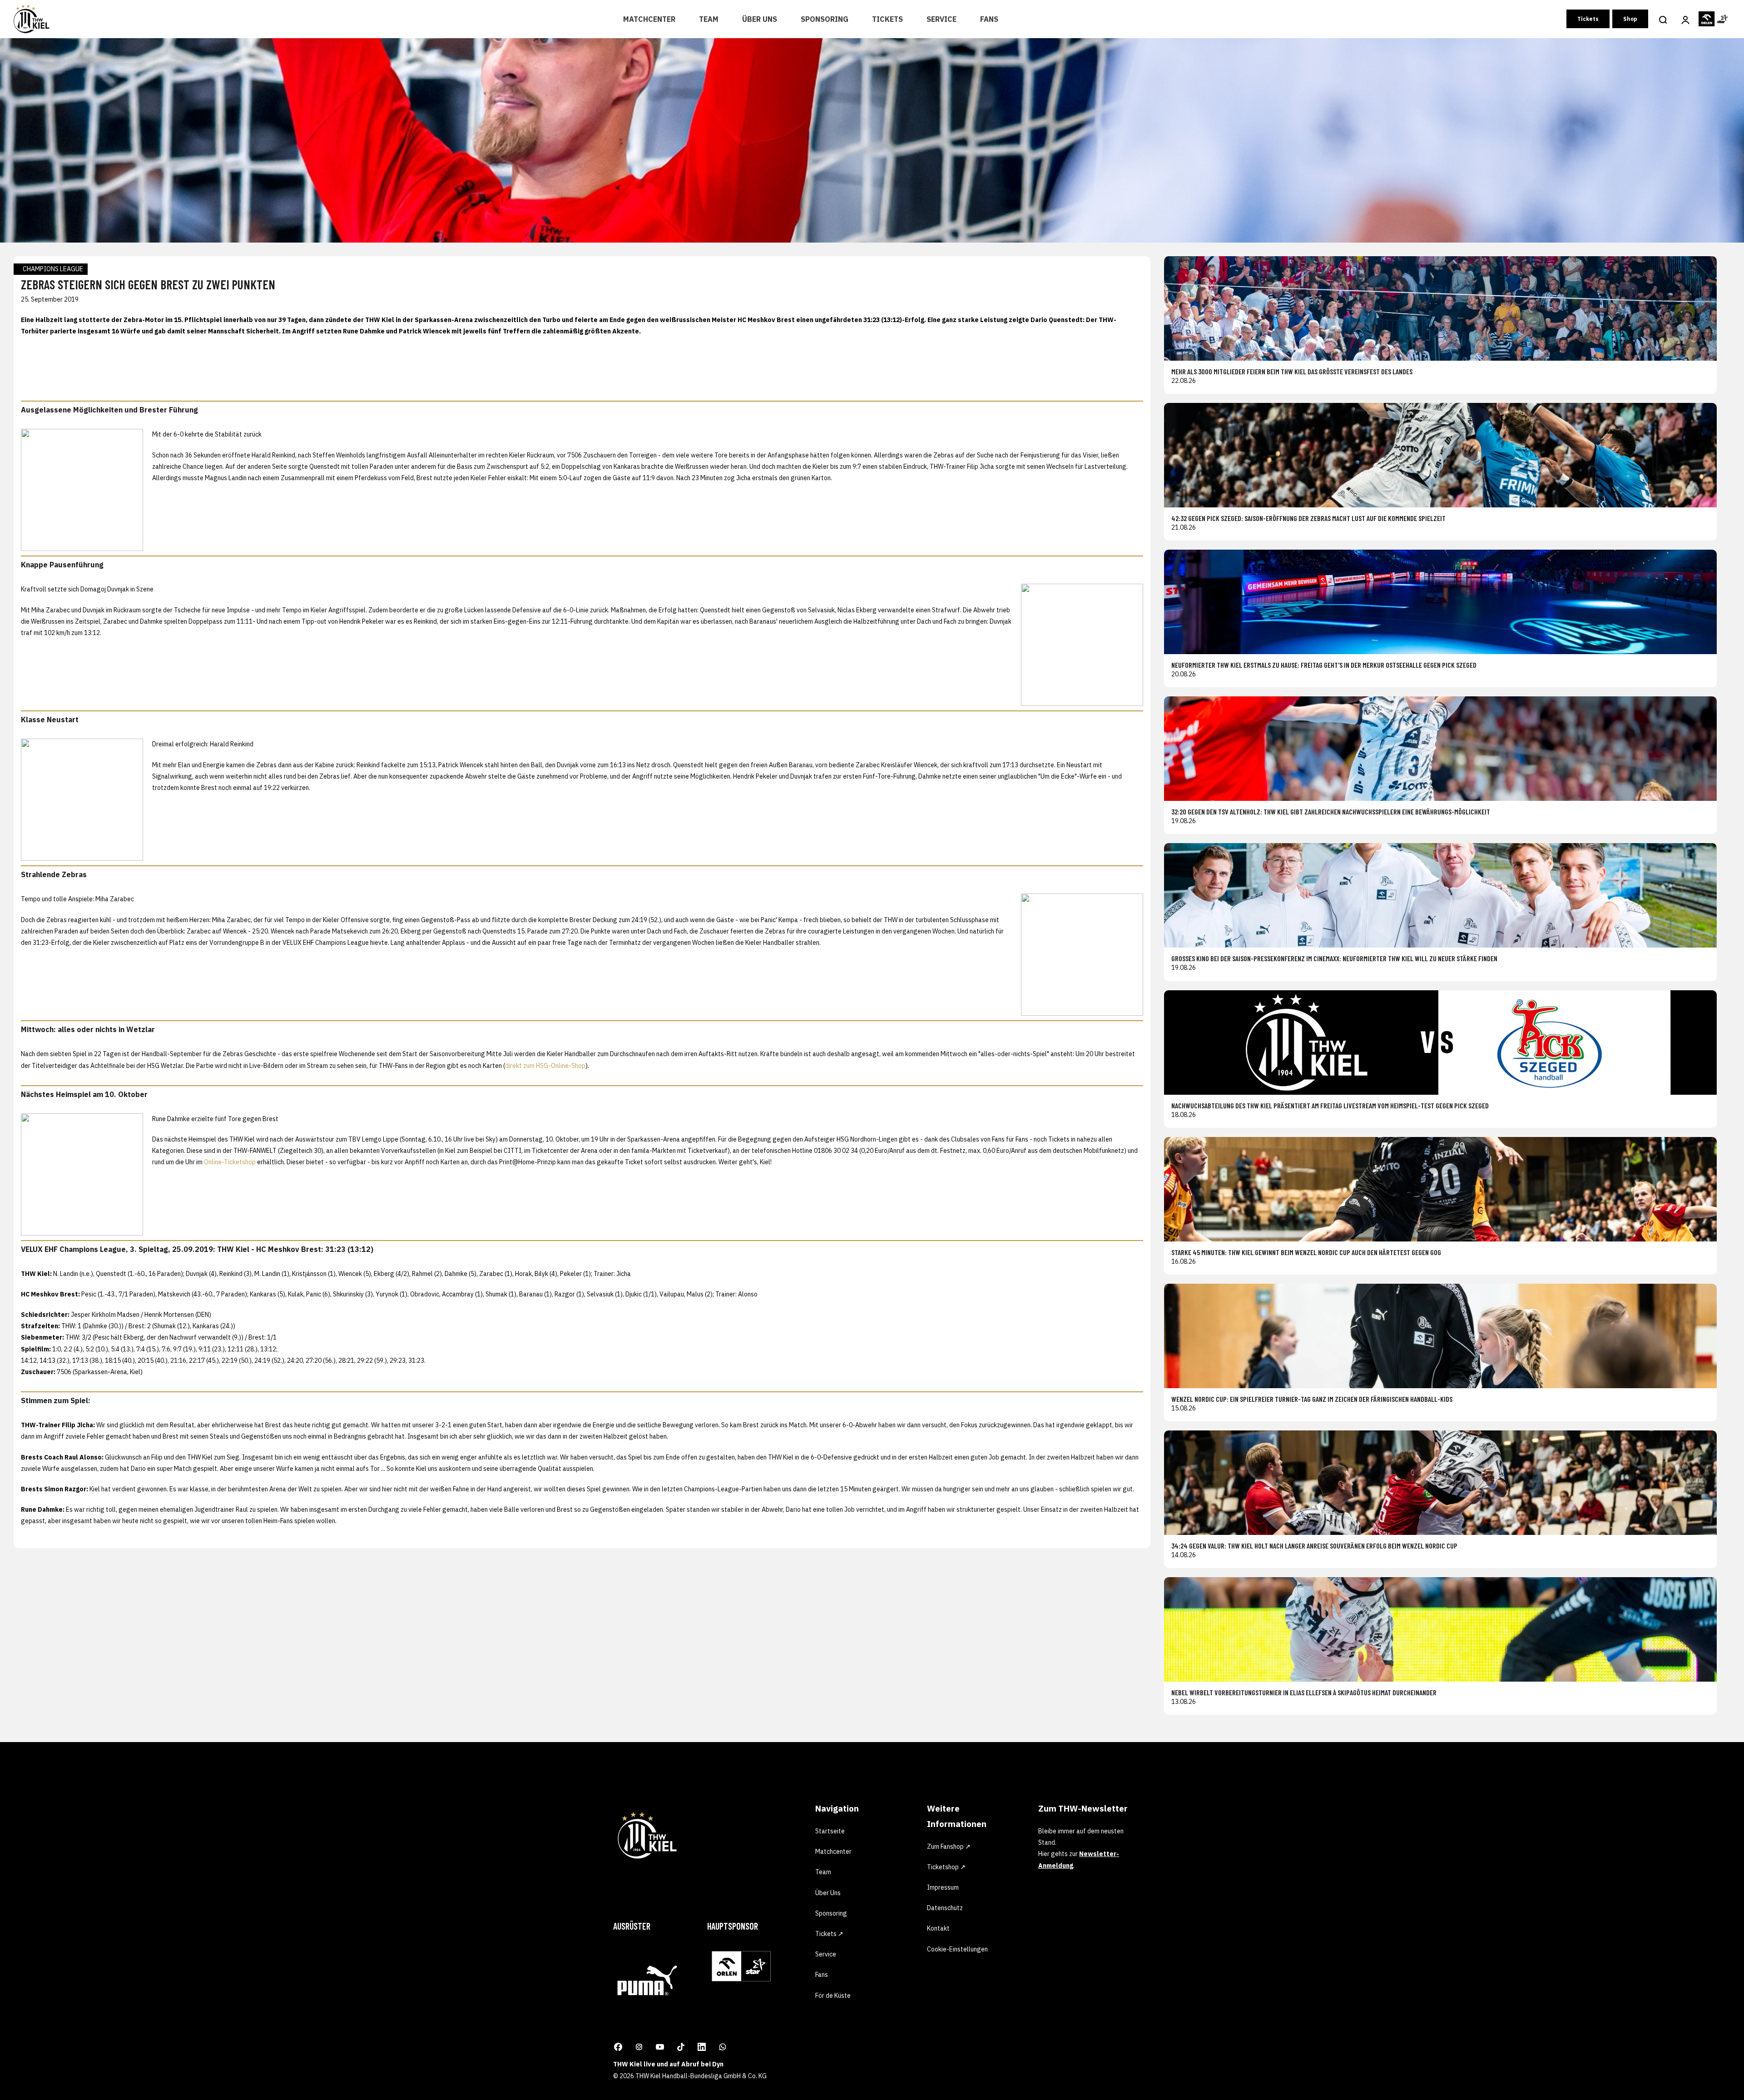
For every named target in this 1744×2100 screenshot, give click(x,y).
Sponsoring (825, 19)
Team (709, 19)
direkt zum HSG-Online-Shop (545, 1066)
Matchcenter (649, 19)
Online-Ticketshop (230, 1162)
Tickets (887, 19)
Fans (989, 19)
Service (941, 19)
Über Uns (760, 19)
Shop (1630, 19)
